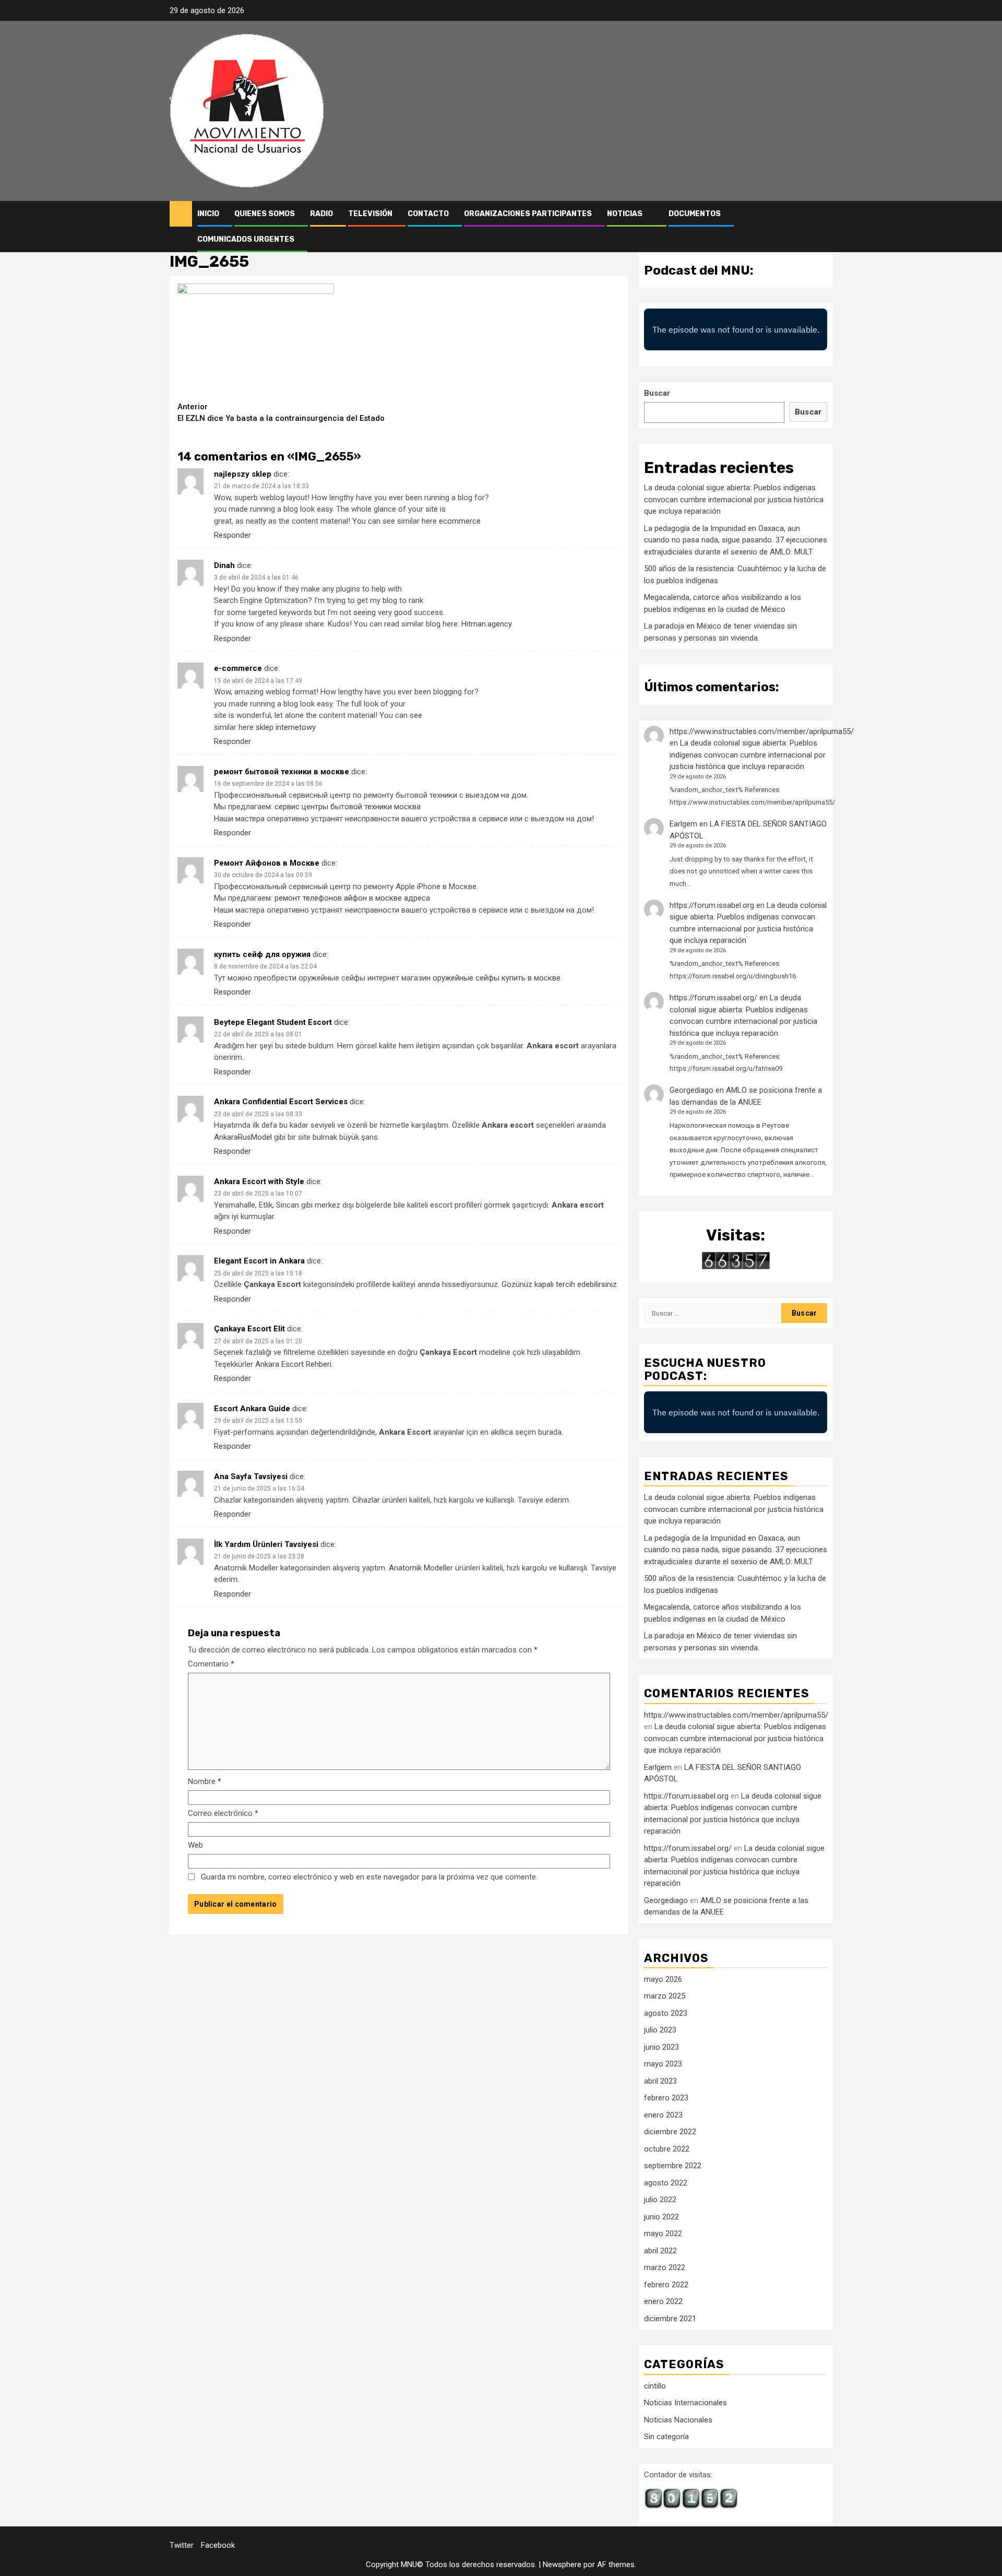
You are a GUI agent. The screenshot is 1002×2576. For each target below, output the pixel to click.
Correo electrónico (223, 1813)
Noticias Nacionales (678, 2420)
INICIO (208, 214)
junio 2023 (661, 2047)
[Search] (825, 227)
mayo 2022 (663, 2234)
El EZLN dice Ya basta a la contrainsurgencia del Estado (281, 413)
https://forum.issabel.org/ (713, 998)
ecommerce (460, 521)
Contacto (428, 214)
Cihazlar (366, 1500)
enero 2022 (663, 2301)
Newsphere (562, 2565)
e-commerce (238, 668)
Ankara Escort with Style (259, 1181)
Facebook (218, 2545)
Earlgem (683, 824)
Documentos (695, 214)
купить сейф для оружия (262, 954)
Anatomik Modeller (421, 1568)
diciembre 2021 (670, 2319)
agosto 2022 (666, 2183)
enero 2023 (663, 2115)
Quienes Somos (265, 214)
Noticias (625, 214)
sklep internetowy (286, 727)
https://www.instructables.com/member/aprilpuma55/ (762, 731)
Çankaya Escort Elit (249, 1329)
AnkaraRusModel (243, 1137)
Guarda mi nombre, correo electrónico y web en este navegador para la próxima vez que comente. (369, 1877)
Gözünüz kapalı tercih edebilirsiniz (559, 1284)
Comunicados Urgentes (246, 239)
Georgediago (691, 1090)
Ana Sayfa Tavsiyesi (251, 1476)
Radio (321, 214)
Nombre (205, 1781)
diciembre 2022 (670, 2132)
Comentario (211, 1664)
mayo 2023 (663, 2064)
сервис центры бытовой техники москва (348, 807)
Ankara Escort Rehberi (293, 1364)
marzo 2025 (665, 1996)
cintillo (655, 2386)
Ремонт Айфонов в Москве (267, 863)
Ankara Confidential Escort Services (281, 1102)
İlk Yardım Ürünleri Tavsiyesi (266, 1544)
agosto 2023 (666, 2013)
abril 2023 (660, 2081)
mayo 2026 (663, 1979)
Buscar (657, 393)
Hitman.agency (487, 624)
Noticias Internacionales (685, 2403)
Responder (232, 535)
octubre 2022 (667, 2149)
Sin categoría (666, 2437)
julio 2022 (660, 2200)
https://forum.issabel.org (712, 905)
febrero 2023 (666, 2098)
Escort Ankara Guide (252, 1409)
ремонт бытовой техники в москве (282, 772)
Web (195, 1845)
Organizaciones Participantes (528, 214)
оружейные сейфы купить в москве (497, 978)
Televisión (370, 214)
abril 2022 (660, 2251)
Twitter (182, 2545)
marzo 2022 (665, 2267)
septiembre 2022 (673, 2166)
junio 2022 (661, 2217)
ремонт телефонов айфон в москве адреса (352, 898)
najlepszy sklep (243, 474)
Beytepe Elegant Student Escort (273, 1022)
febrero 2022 (666, 2285)
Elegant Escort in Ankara (259, 1261)
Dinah (224, 565)
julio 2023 (660, 2030)
